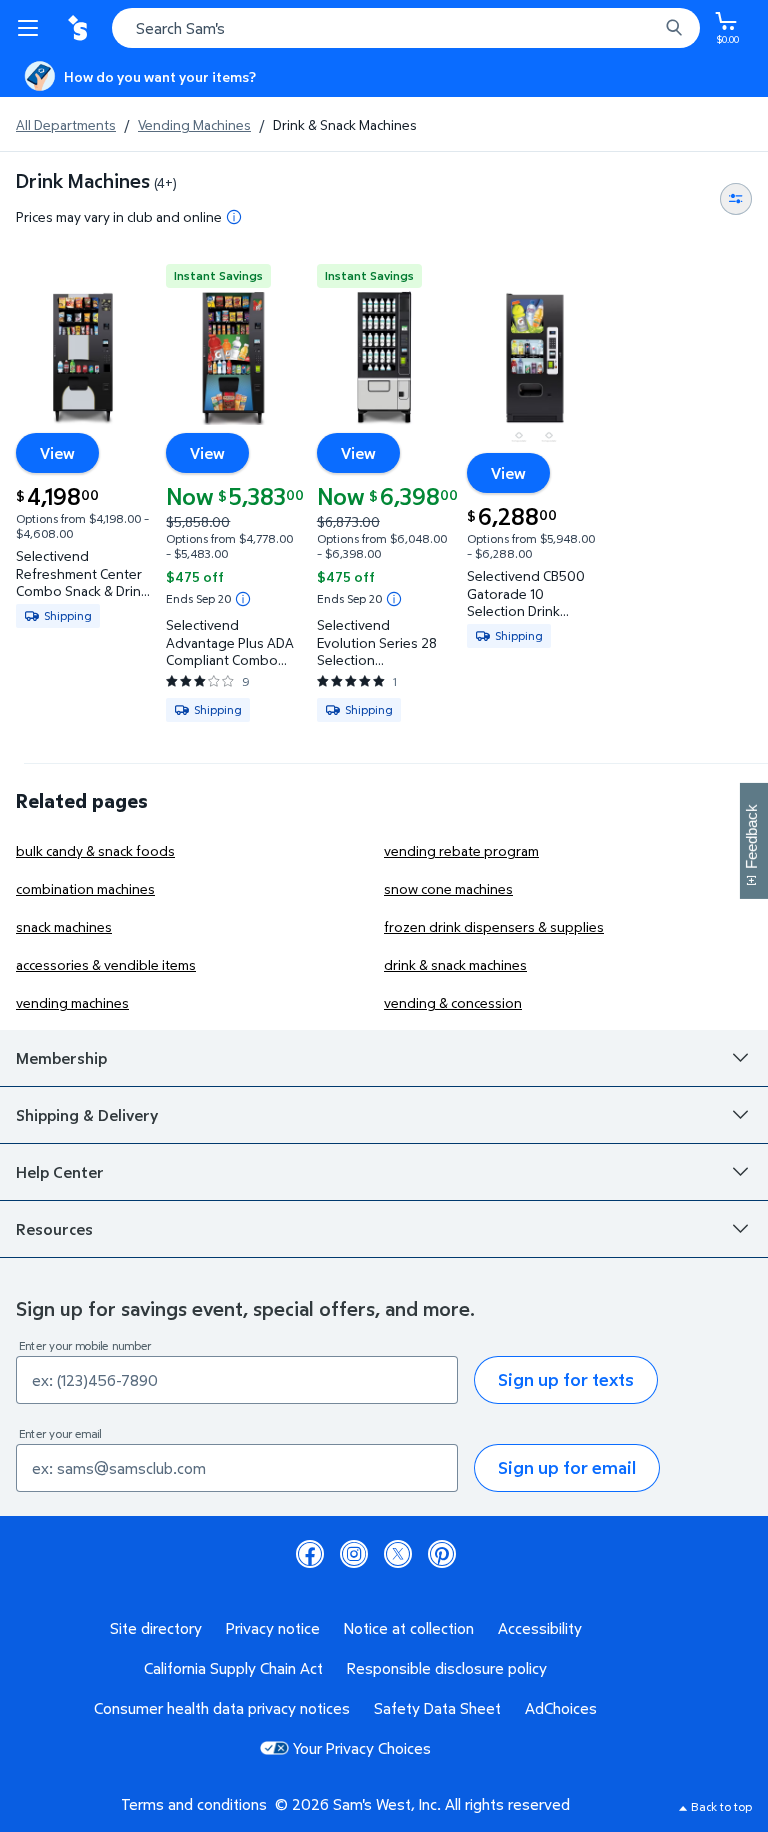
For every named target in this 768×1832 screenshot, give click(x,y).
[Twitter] (398, 1554)
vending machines (72, 1002)
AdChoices (561, 1708)
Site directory (156, 1628)
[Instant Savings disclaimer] (243, 599)
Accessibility (540, 1628)
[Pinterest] (442, 1554)
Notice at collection (409, 1628)
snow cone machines (448, 888)
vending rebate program (461, 850)
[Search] (674, 28)
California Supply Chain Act (233, 1668)
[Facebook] (310, 1554)
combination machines (85, 888)
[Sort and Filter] (736, 199)
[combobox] (406, 28)
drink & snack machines (455, 964)
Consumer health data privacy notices (222, 1708)
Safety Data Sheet (437, 1708)
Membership (61, 1058)
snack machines (64, 926)
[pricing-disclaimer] (234, 217)
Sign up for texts (566, 1379)
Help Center (60, 1172)
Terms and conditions (194, 1804)
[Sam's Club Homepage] (80, 28)
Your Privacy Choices (362, 1748)
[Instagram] (354, 1554)
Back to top (721, 1806)
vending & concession (453, 1002)
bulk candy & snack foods (95, 850)
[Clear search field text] (648, 28)
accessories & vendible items (106, 964)
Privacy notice (273, 1628)
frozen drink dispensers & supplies (494, 926)
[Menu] (32, 28)
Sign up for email (567, 1467)
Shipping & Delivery (87, 1115)
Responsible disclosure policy (447, 1668)
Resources (54, 1229)
